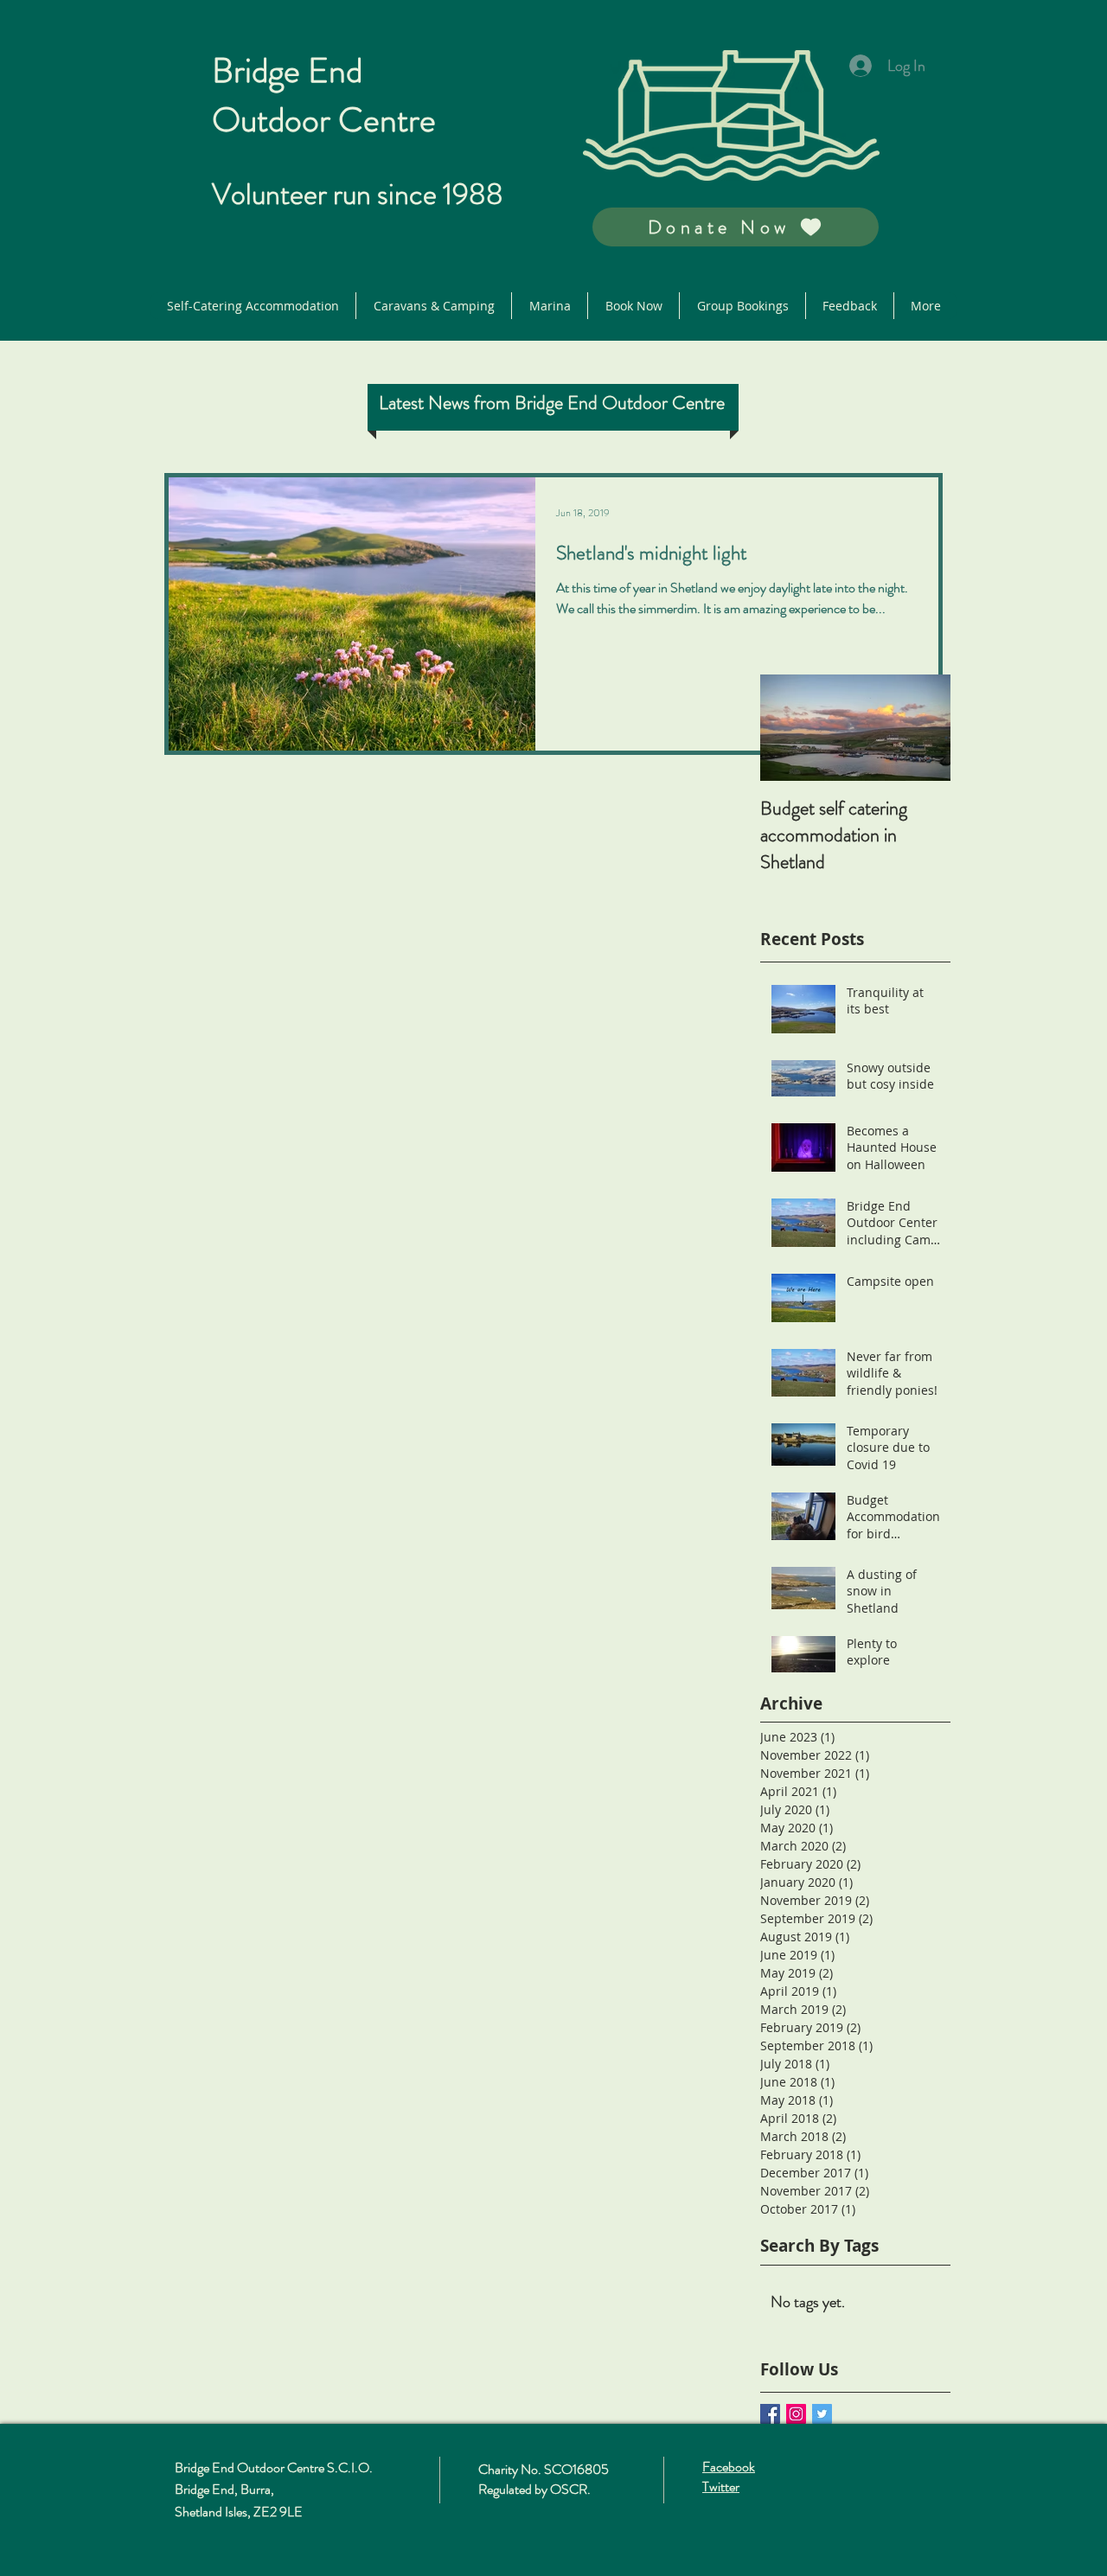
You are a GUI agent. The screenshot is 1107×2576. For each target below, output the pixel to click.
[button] (736, 227)
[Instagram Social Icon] (796, 2414)
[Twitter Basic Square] (822, 2414)
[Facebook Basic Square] (770, 2414)
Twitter (721, 2487)
